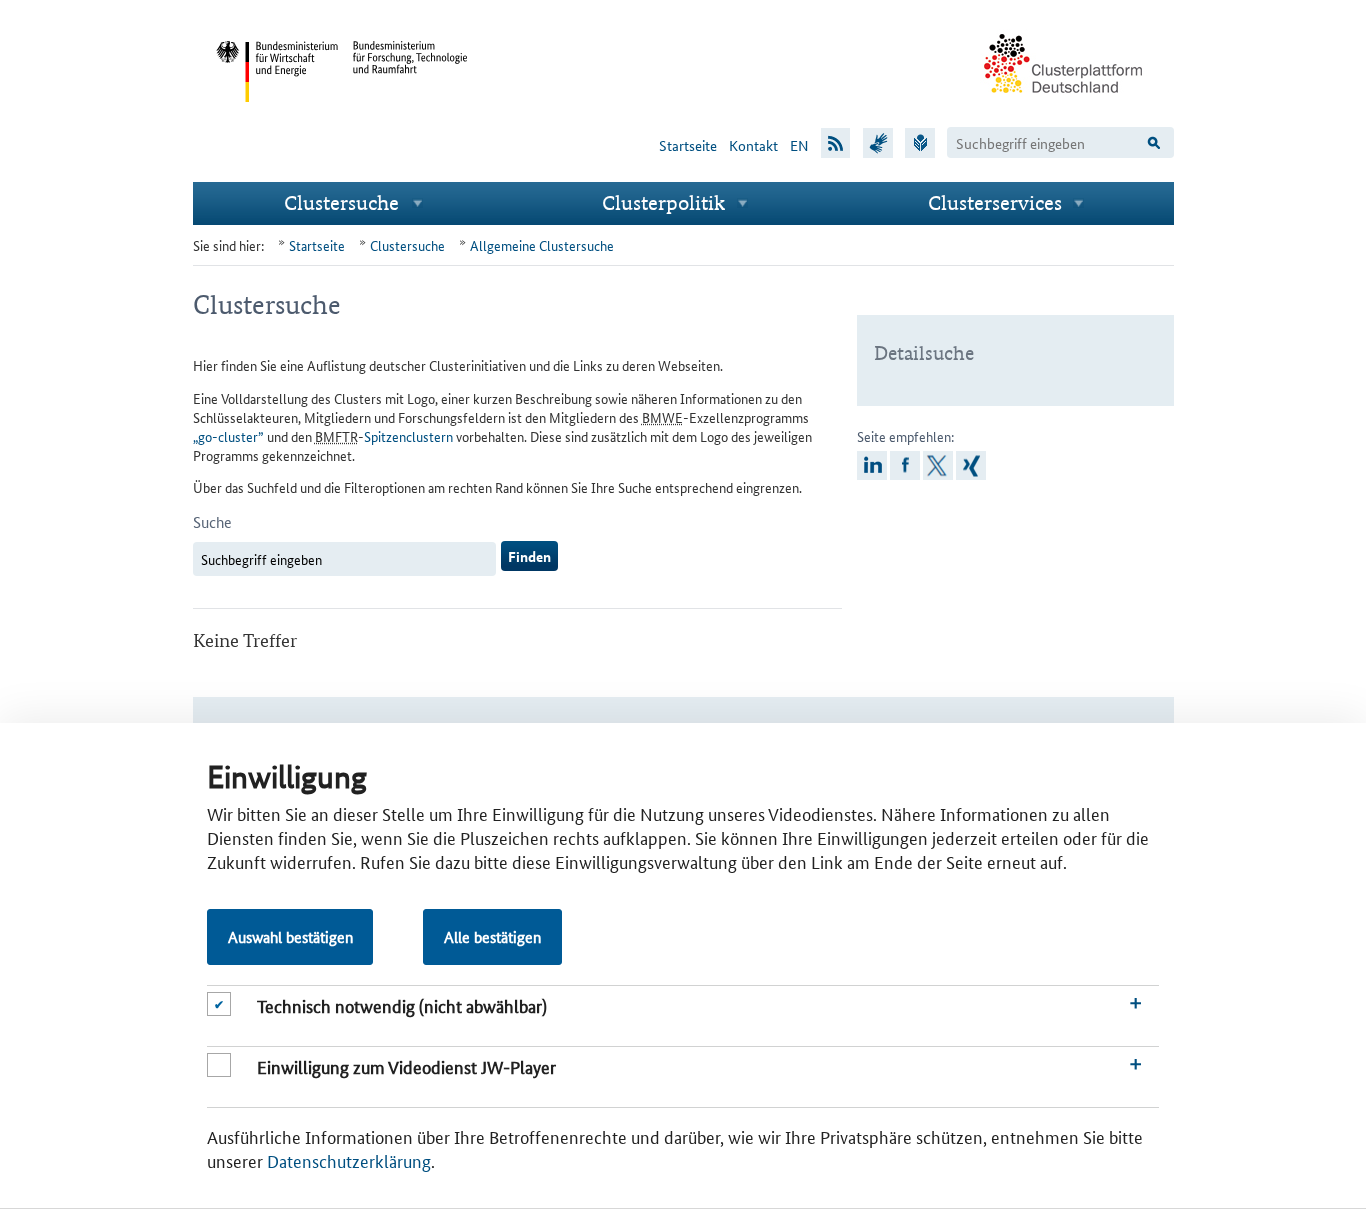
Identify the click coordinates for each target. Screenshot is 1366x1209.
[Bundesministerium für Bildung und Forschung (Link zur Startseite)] (411, 118)
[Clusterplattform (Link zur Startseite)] (1064, 107)
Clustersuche (341, 202)
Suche (212, 521)
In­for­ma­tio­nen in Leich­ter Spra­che (920, 141)
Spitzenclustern (408, 436)
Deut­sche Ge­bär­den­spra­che (878, 141)
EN (799, 145)
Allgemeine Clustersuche (542, 245)
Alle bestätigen (492, 936)
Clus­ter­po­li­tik (663, 202)
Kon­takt (753, 145)
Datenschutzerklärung (349, 1160)
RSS (836, 141)
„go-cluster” (228, 436)
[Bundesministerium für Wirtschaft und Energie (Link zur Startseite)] (277, 118)
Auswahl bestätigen (290, 936)
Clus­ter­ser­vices (995, 202)
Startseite (688, 145)
